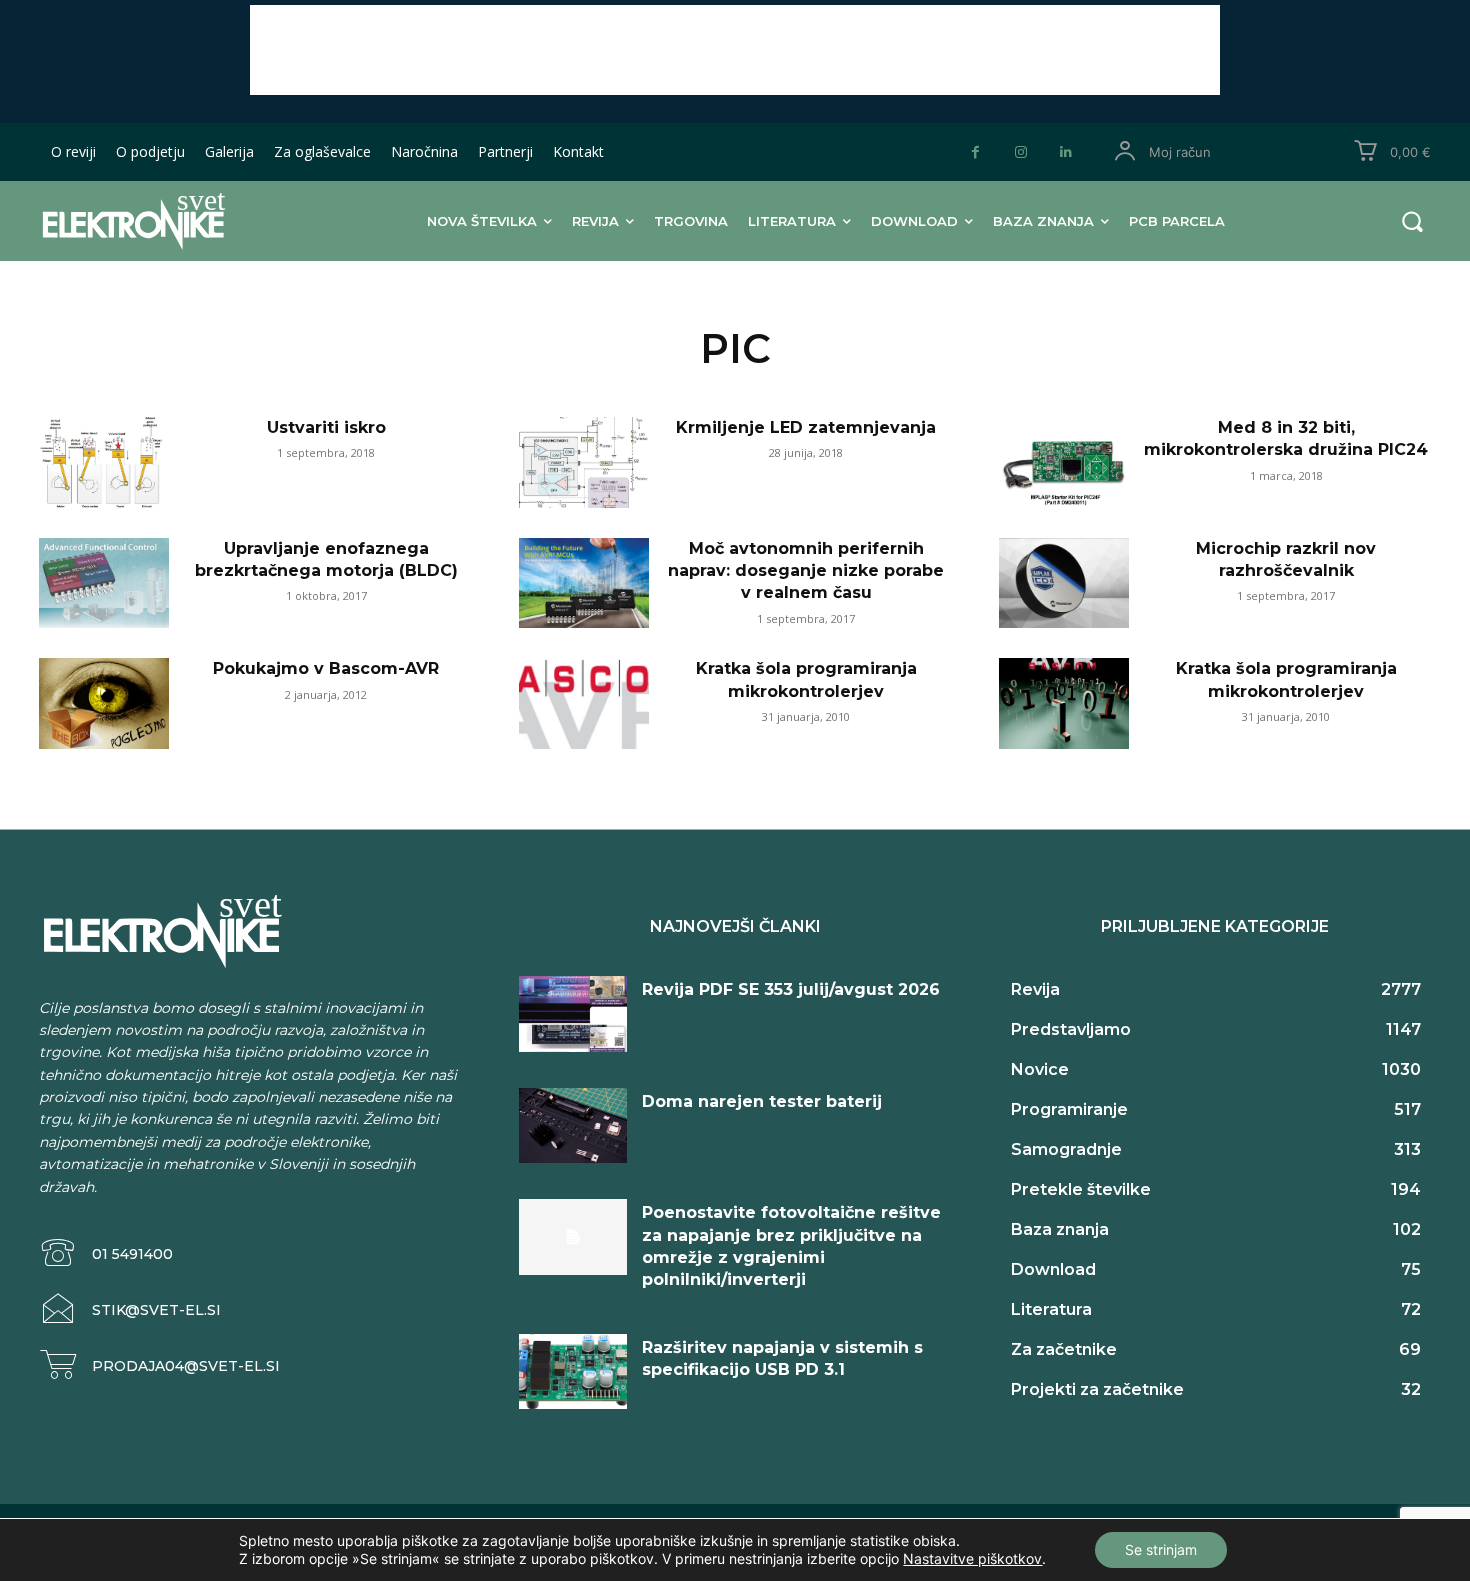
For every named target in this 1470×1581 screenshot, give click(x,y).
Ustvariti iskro (326, 427)
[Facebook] (975, 152)
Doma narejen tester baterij (762, 1101)
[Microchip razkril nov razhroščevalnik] (1064, 583)
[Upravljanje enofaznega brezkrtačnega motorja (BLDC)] (104, 583)
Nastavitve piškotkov (972, 1558)
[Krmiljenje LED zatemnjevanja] (584, 462)
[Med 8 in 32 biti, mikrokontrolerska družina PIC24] (1064, 462)
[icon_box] (106, 1253)
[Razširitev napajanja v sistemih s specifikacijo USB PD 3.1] (573, 1372)
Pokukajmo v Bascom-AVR (326, 668)
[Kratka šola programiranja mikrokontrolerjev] (584, 703)
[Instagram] (1020, 152)
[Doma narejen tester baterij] (573, 1126)
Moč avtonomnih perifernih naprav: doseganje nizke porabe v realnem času (806, 571)
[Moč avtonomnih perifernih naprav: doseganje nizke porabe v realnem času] (584, 583)
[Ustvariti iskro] (104, 462)
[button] (1412, 221)
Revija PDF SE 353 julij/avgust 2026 (791, 989)
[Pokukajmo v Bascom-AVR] (104, 703)
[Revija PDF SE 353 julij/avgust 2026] (573, 1014)
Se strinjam (1161, 1549)
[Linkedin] (1065, 152)
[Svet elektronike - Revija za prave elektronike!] (164, 220)
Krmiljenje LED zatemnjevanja (806, 427)
